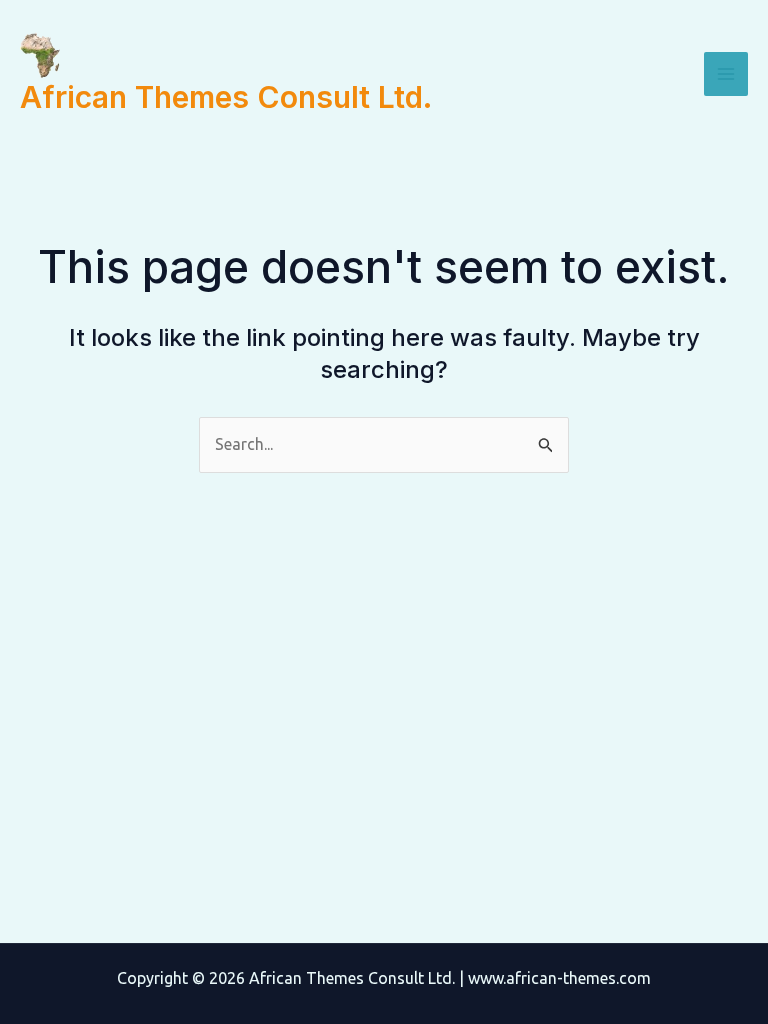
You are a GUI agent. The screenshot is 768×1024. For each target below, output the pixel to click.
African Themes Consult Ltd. (226, 97)
